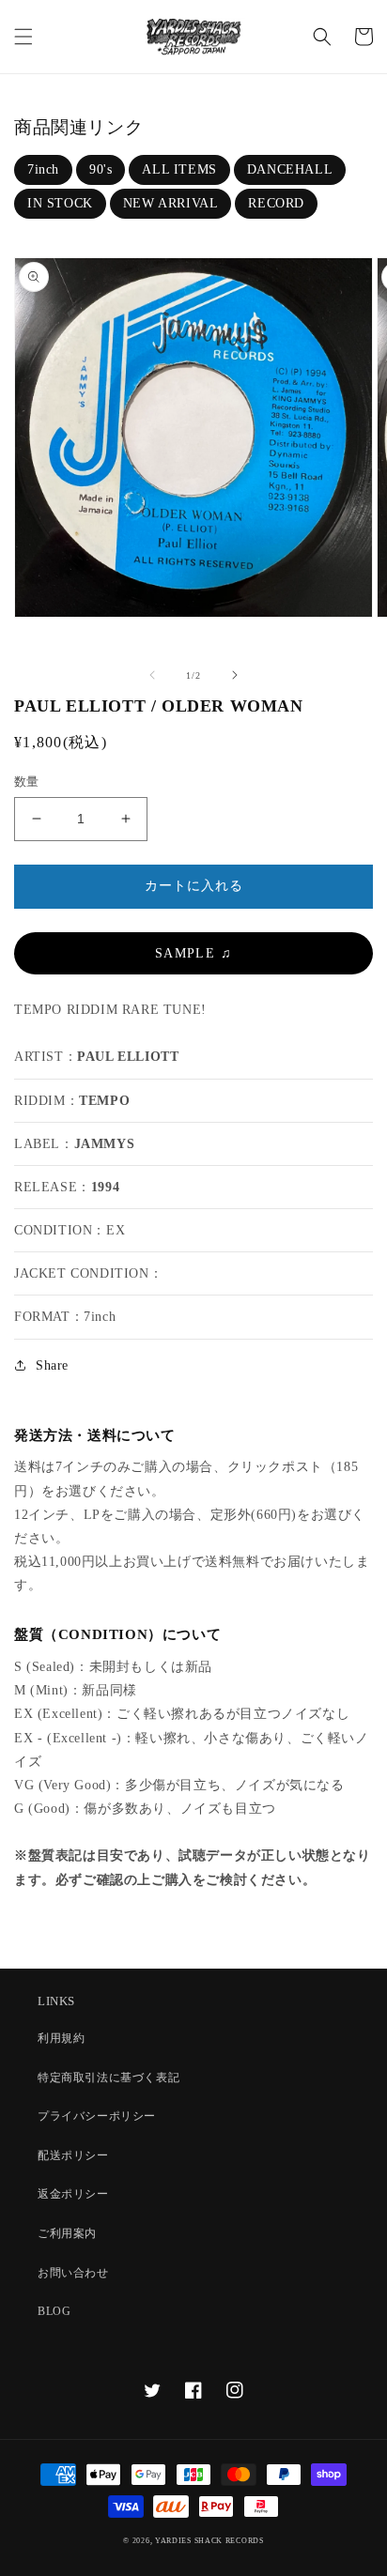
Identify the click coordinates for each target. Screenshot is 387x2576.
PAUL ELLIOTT (128, 1057)
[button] (23, 37)
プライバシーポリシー (97, 2116)
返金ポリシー (73, 2194)
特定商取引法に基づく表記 (108, 2078)
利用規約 (61, 2038)
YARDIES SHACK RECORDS (209, 2541)
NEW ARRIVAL (171, 203)
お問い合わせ (73, 2273)
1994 (105, 1187)
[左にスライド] (152, 675)
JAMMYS (105, 1144)
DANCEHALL (290, 169)
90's (101, 169)
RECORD (276, 203)
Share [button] (52, 1365)
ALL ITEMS (179, 169)
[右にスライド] (235, 675)
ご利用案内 (67, 2233)
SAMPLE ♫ (193, 953)
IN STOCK (60, 203)
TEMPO (104, 1101)
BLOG (54, 2311)
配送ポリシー (73, 2155)
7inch (43, 169)
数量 (27, 782)
